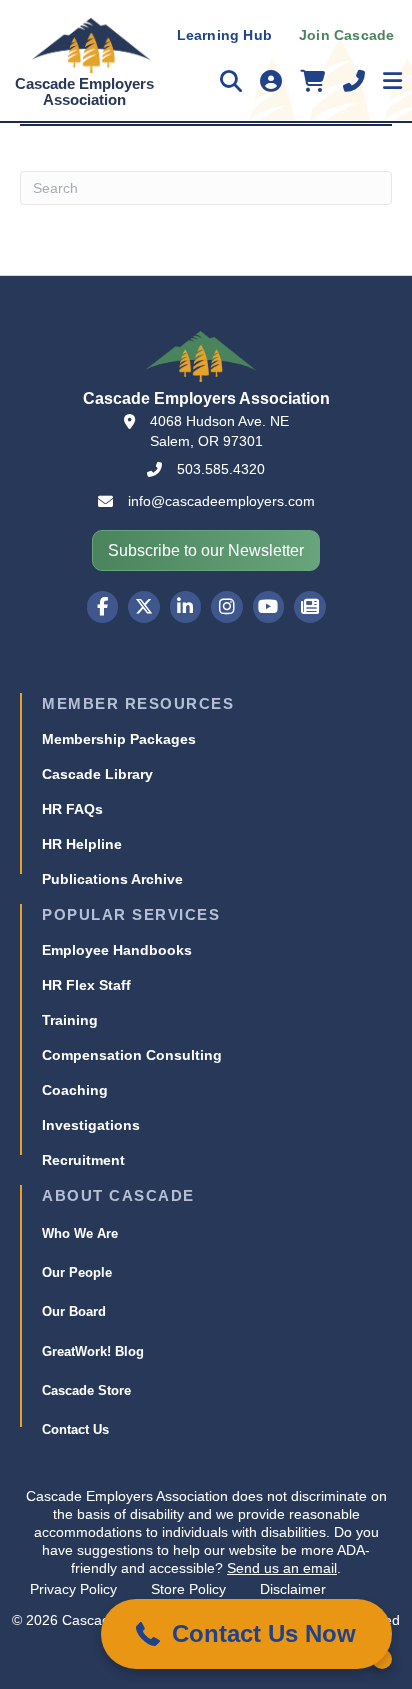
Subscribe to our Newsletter (206, 550)
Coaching (75, 1090)
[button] (246, 1634)
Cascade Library (97, 774)
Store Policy (188, 1589)
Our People (77, 1272)
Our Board (74, 1311)
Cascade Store (86, 1390)
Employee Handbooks (117, 950)
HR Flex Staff (86, 985)
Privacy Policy (73, 1589)
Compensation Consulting (132, 1055)
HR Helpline (82, 844)
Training (70, 1020)
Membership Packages (119, 739)
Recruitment (83, 1160)
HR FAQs (72, 809)
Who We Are (80, 1233)
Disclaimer (293, 1589)
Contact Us (75, 1429)
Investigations (91, 1125)
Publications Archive (112, 879)
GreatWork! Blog (93, 1351)
